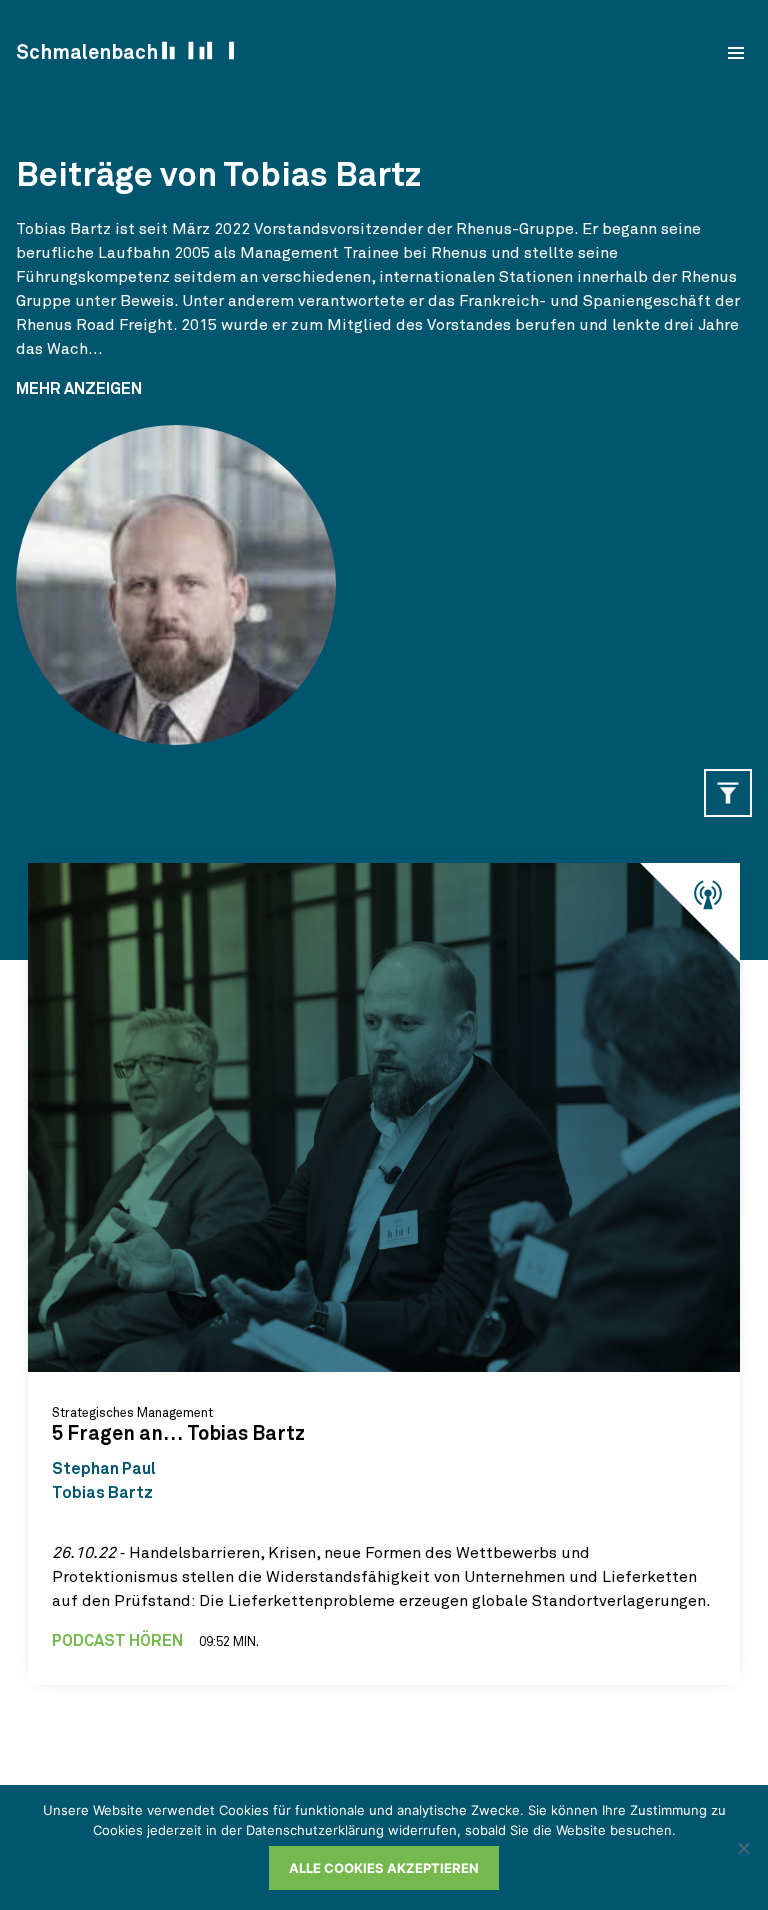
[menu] (736, 53)
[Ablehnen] (743, 1848)
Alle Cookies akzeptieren (384, 1868)
